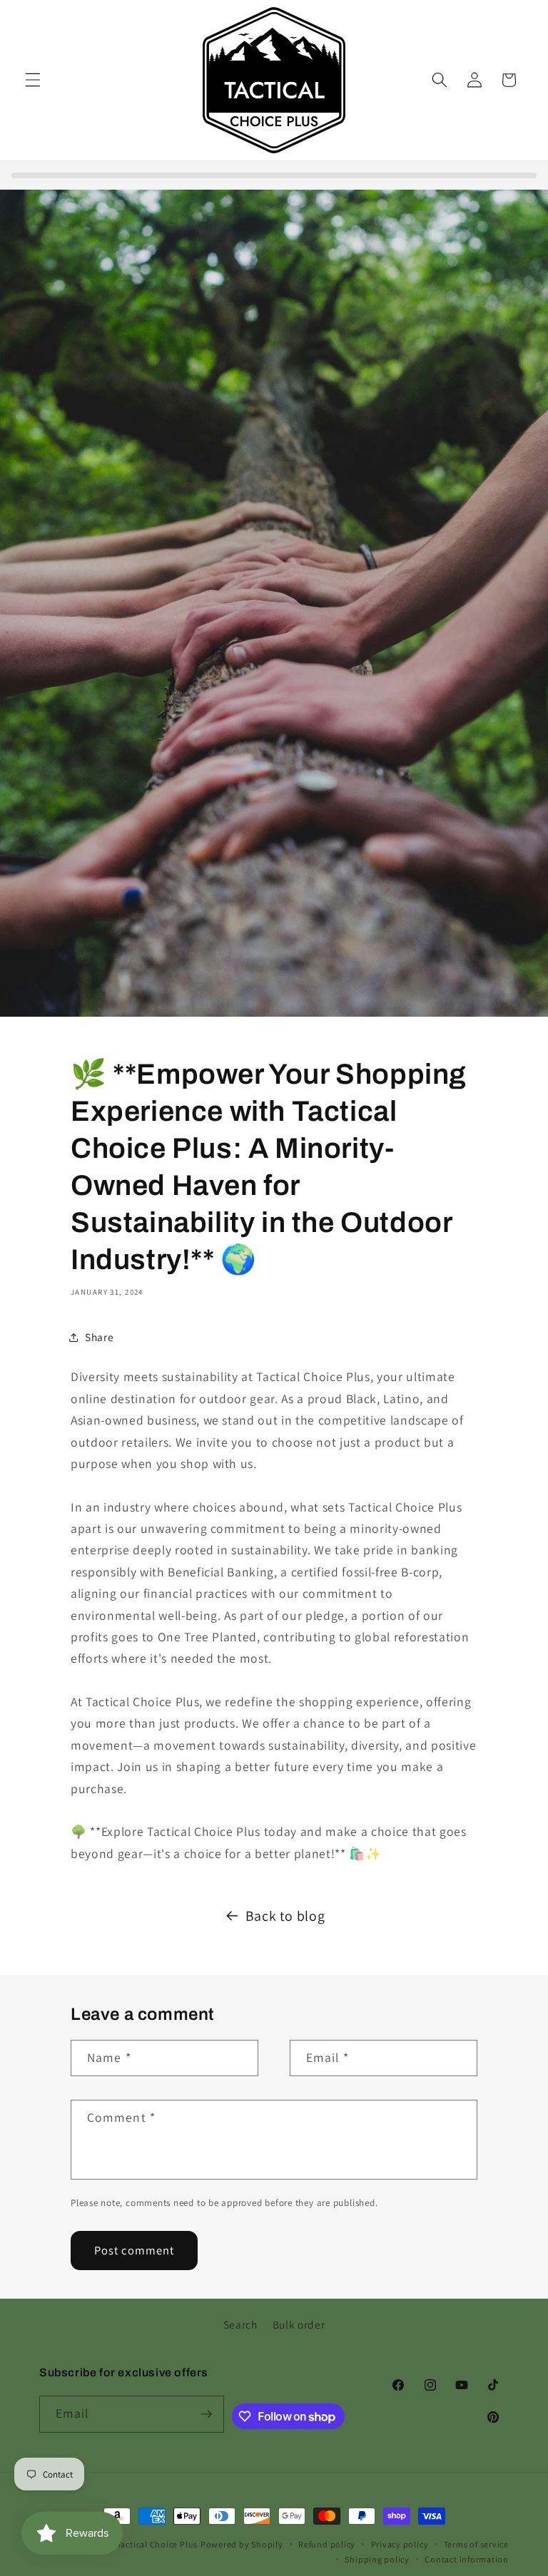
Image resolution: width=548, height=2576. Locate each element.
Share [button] (99, 1337)
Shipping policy (377, 2559)
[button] (33, 80)
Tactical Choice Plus (157, 2544)
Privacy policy (400, 2544)
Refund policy (327, 2544)
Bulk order (299, 2324)
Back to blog (285, 1916)
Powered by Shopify (242, 2544)
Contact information (467, 2559)
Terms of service (476, 2544)
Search (240, 2324)
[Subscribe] (206, 2414)
